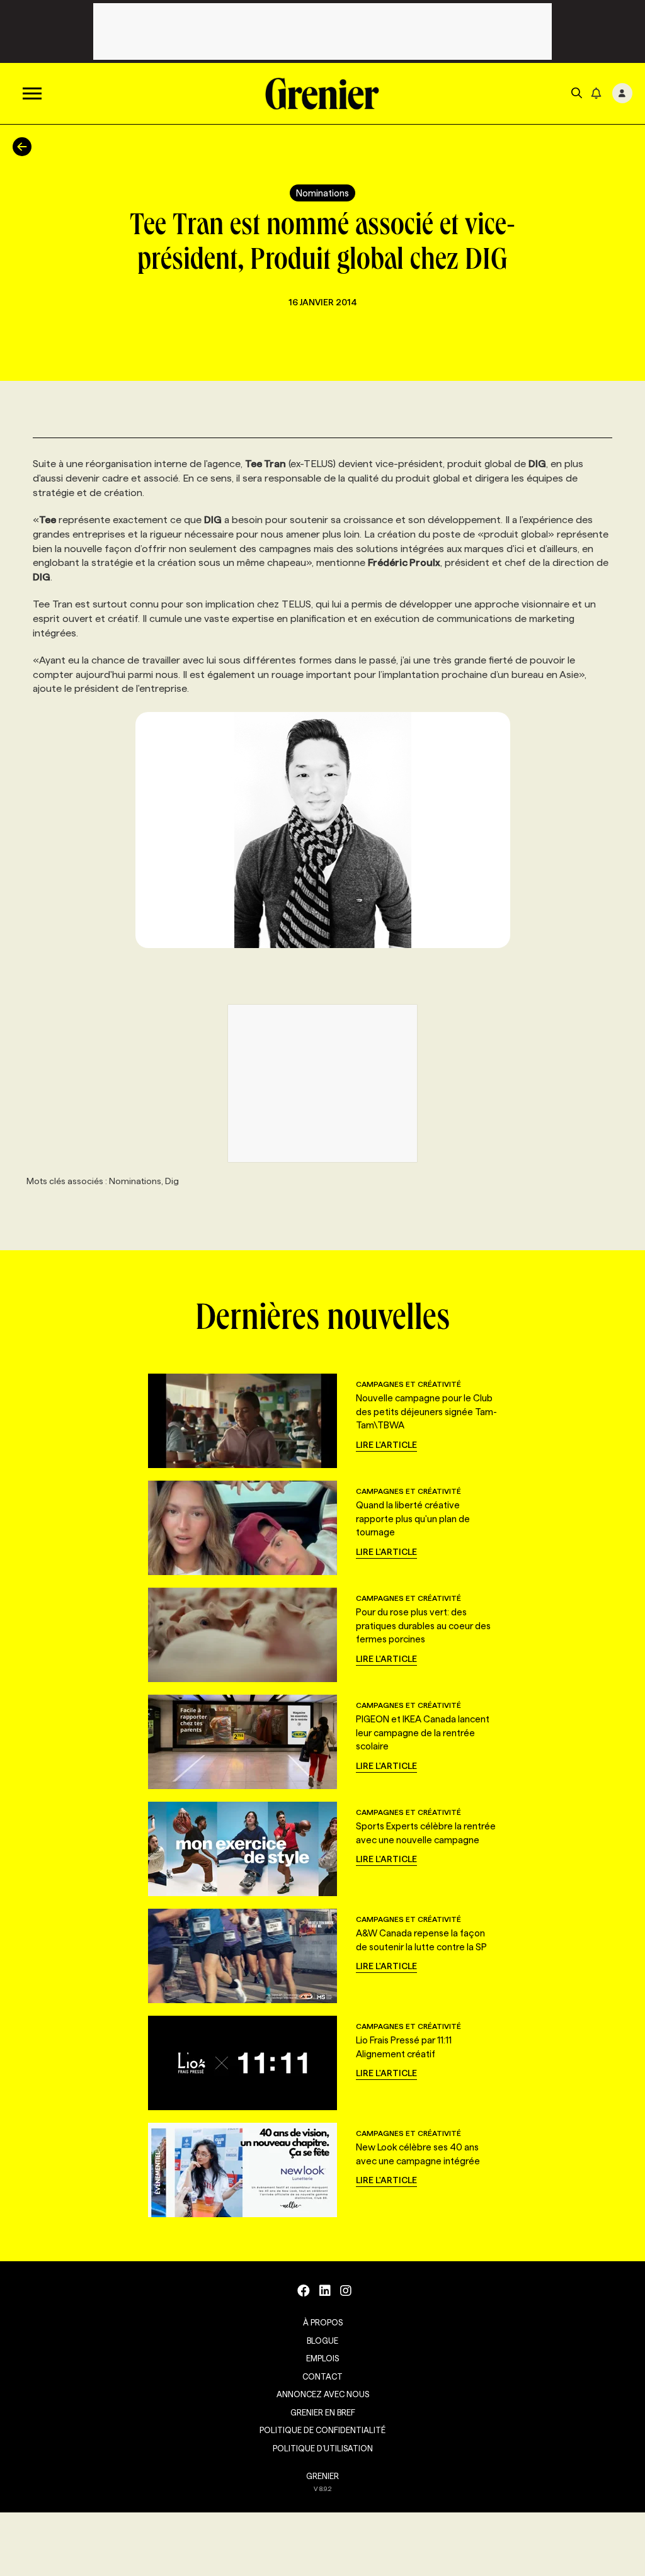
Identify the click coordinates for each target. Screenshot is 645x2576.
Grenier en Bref (323, 2412)
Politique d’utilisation (323, 2448)
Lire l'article (386, 1445)
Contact (322, 2376)
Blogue (322, 2341)
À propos (323, 2322)
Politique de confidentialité (322, 2430)
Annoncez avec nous (323, 2394)
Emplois (322, 2358)
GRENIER (322, 2476)
